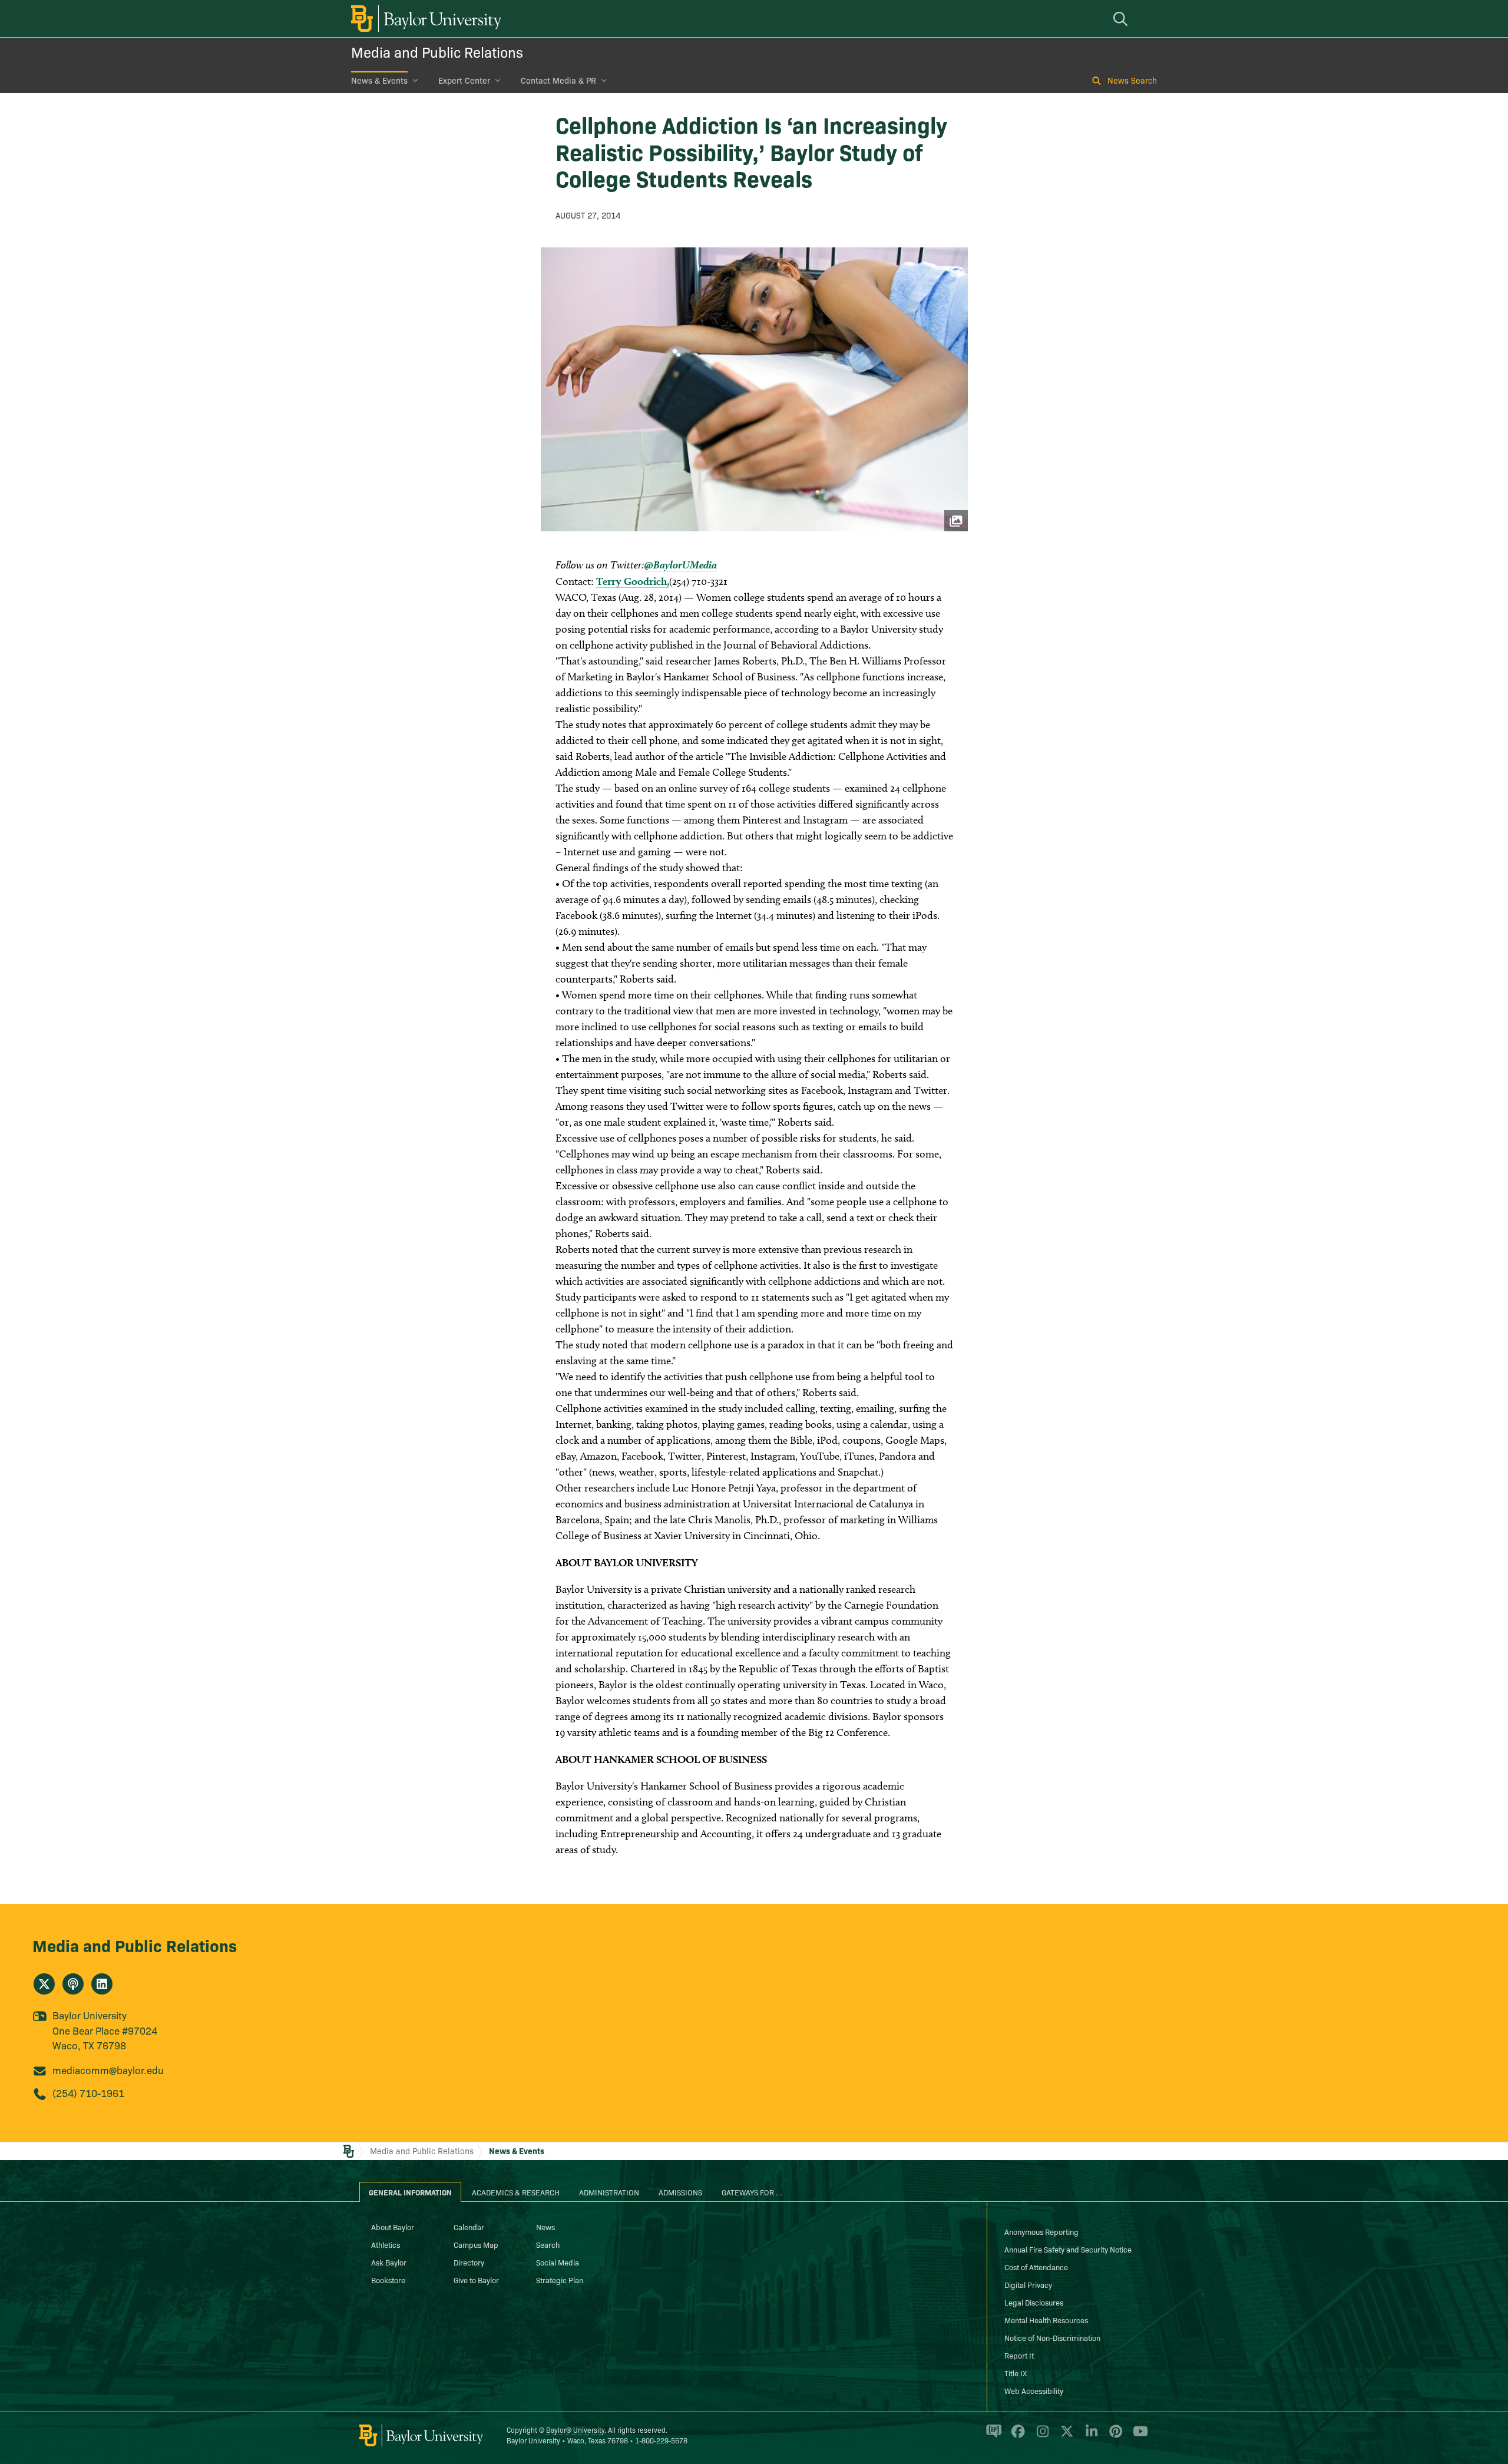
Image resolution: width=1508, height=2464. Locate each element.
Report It (1019, 2355)
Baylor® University (575, 2430)
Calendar (469, 2227)
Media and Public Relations (437, 52)
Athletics (386, 2244)
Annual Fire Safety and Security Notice (1068, 2249)
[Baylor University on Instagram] (1041, 2436)
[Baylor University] (424, 19)
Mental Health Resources (1046, 2320)
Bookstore (388, 2280)
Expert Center (464, 80)
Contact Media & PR (558, 80)
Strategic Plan (560, 2280)
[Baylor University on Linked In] (1089, 2436)
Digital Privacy (1028, 2284)
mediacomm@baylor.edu (108, 2070)
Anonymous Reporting (1041, 2231)
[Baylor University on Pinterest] (1114, 2436)
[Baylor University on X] (1065, 2436)
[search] (1122, 19)
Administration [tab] (609, 2192)
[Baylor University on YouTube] (1137, 2436)
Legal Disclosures (1034, 2302)
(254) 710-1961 (88, 2093)
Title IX (1016, 2373)
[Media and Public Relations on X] (44, 1984)
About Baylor (393, 2227)
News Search (1132, 80)
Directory (469, 2262)
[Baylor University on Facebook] (1016, 2436)
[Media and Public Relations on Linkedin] (102, 1984)
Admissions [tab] (680, 2192)
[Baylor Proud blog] (992, 2436)
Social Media (558, 2262)
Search (548, 2244)
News (545, 2227)
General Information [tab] (410, 2192)
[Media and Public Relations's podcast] (73, 1984)
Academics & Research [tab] (516, 2192)
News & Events (379, 80)
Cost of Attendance (1036, 2267)
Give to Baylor (476, 2280)
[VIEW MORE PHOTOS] (754, 389)
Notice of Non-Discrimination (1052, 2337)
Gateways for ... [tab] (752, 2192)
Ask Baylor (389, 2262)
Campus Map (476, 2244)
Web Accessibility (1034, 2390)
